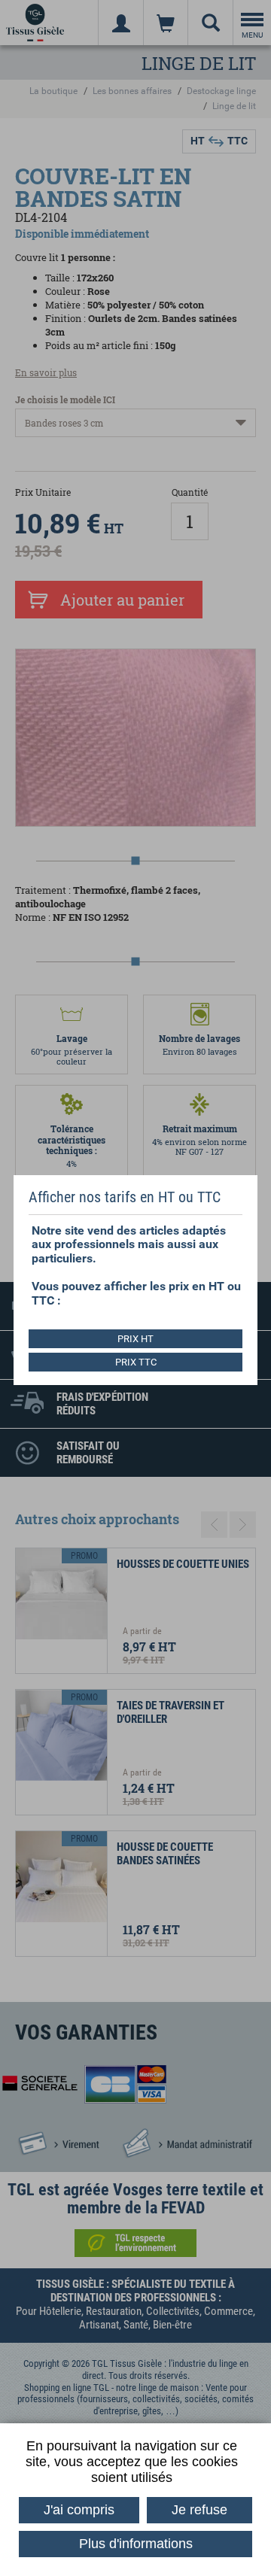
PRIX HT (135, 1339)
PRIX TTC (136, 1362)
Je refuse (199, 2510)
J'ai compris (79, 2510)
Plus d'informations (136, 2544)
